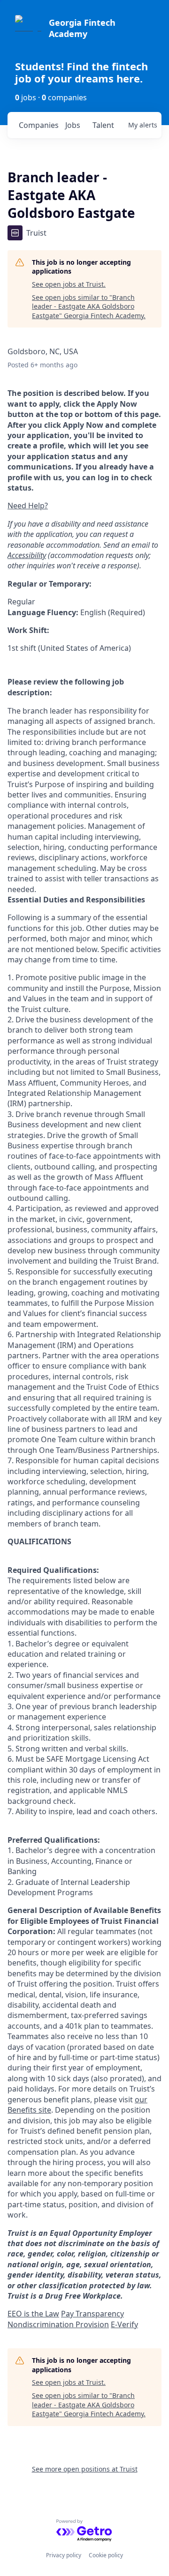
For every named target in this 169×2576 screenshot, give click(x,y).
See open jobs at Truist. (69, 284)
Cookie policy (106, 2555)
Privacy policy (64, 2555)
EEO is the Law (33, 2314)
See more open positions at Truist (85, 2469)
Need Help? (28, 506)
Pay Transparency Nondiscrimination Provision (66, 2319)
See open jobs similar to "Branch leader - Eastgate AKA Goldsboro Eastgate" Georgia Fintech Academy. (89, 306)
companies (38, 125)
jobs (73, 125)
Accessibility (27, 555)
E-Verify (124, 2324)
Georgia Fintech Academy (82, 28)
